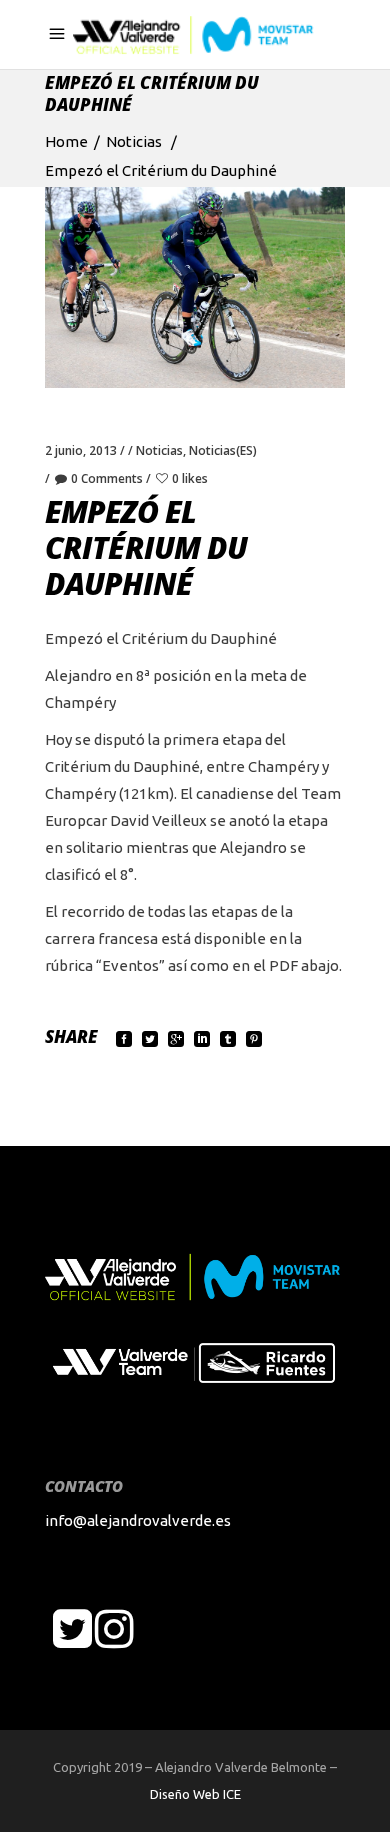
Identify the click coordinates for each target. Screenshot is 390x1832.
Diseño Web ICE (195, 1794)
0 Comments (107, 478)
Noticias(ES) (223, 450)
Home (66, 141)
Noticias (134, 141)
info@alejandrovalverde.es (138, 1520)
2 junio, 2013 (81, 450)
